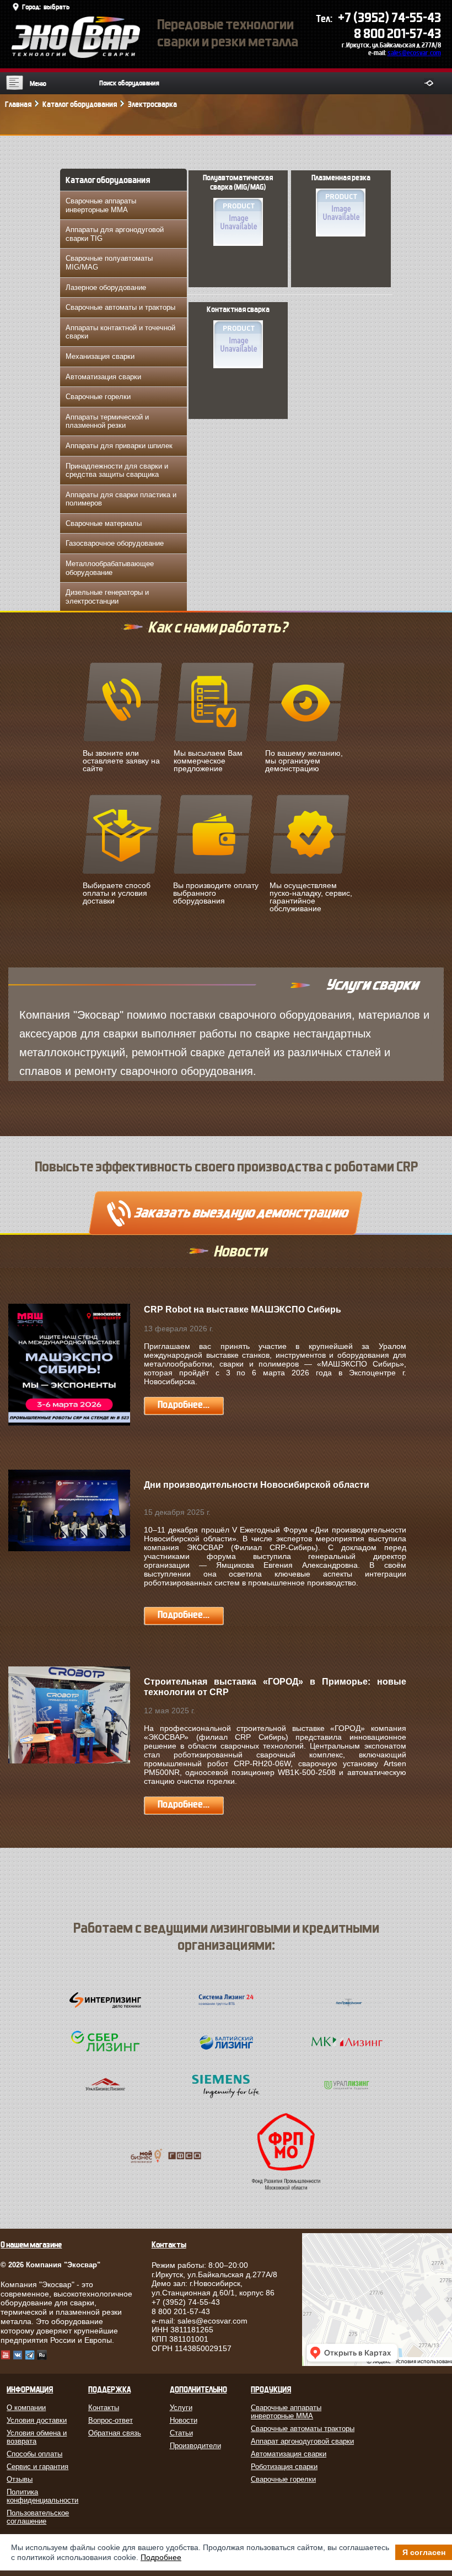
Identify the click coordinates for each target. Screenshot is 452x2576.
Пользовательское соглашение (38, 2517)
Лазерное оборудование (106, 287)
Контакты (104, 2408)
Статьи (181, 2433)
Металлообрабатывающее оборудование (110, 568)
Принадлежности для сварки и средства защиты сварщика (117, 470)
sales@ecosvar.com (414, 53)
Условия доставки (37, 2420)
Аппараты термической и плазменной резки (107, 421)
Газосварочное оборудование (115, 543)
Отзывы (20, 2479)
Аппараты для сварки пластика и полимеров (121, 499)
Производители (195, 2446)
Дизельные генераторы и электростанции (107, 597)
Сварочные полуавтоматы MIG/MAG (109, 263)
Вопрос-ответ (111, 2420)
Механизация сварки (100, 356)
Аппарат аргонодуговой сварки (302, 2441)
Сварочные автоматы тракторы (303, 2429)
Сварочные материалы (104, 523)
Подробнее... (184, 1405)
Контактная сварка (238, 310)
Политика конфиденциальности (41, 2496)
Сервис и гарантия (37, 2467)
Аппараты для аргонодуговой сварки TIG (115, 234)
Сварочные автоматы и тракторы (120, 307)
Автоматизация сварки (103, 377)
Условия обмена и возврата (37, 2437)
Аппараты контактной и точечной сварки (120, 332)
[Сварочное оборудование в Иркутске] (76, 55)
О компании (26, 2408)
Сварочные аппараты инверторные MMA (101, 205)
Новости (184, 2420)
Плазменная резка (341, 178)
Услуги (181, 2408)
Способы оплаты (34, 2454)
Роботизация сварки (284, 2467)
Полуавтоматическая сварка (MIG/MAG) (238, 183)
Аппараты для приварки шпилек (119, 446)
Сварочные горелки (98, 397)
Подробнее (161, 2557)
